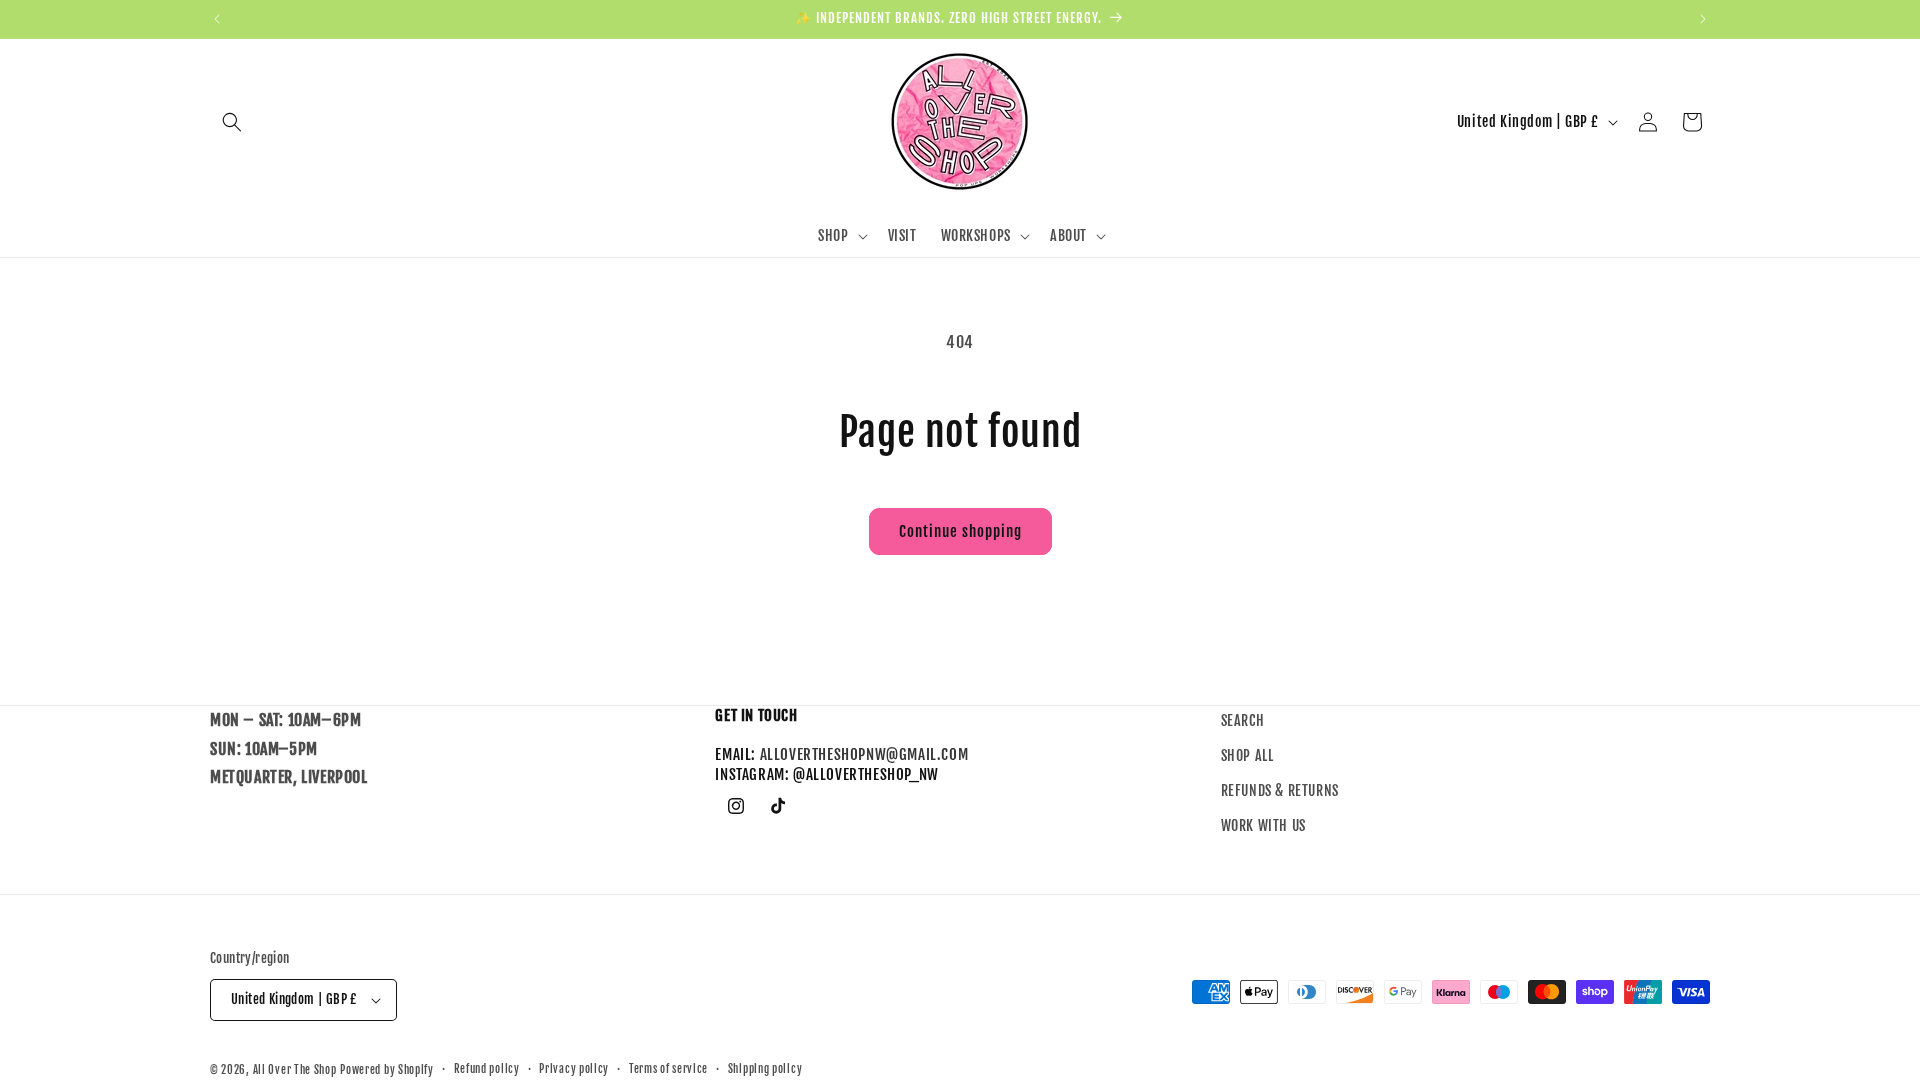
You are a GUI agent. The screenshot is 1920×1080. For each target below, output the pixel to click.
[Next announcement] (1703, 19)
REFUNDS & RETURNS (1280, 791)
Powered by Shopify (387, 1070)
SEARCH (1243, 720)
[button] (232, 122)
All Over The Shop (295, 1070)
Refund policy (487, 1069)
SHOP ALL (1247, 756)
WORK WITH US (1263, 826)
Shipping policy (765, 1069)
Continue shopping (960, 531)
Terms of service (668, 1069)
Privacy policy (574, 1069)
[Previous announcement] (217, 19)
